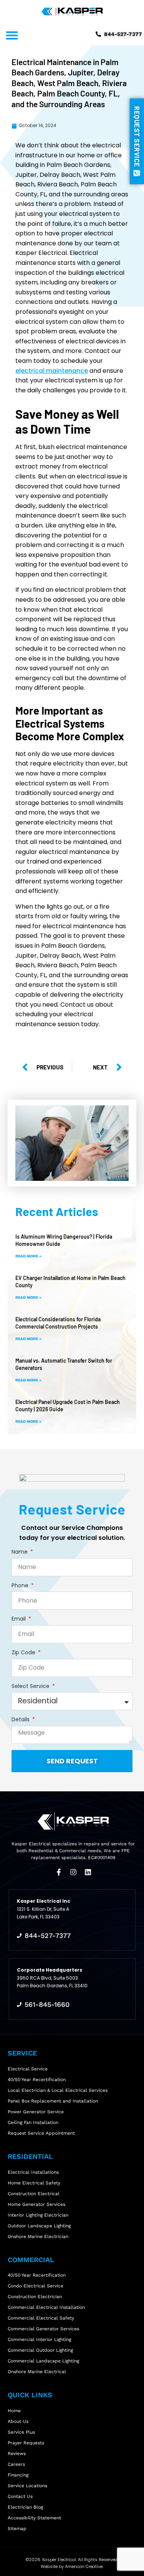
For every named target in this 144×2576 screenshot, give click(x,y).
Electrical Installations (33, 2172)
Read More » (28, 1256)
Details (21, 1720)
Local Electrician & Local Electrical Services (58, 2090)
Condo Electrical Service (36, 2286)
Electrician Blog (25, 2507)
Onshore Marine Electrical (37, 2372)
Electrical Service (28, 2069)
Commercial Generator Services (43, 2329)
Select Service (31, 1686)
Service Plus (21, 2432)
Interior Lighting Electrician (38, 2215)
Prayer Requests (26, 2443)
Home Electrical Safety (34, 2183)
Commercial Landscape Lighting (43, 2361)
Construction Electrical (34, 2194)
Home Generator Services (36, 2204)
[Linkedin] (88, 1872)
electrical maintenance (52, 371)
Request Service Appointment (41, 2133)
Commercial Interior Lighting (39, 2339)
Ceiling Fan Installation (33, 2122)
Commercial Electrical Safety (41, 2318)
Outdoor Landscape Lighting (39, 2226)
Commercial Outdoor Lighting (40, 2350)
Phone (21, 1586)
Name (20, 1552)
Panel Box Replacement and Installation (53, 2101)
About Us (18, 2421)
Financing (18, 2475)
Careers (16, 2464)
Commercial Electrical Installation (46, 2307)
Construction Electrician (35, 2297)
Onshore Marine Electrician (38, 2236)
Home (14, 2411)
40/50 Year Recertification (37, 2080)
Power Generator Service (36, 2112)
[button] (12, 35)
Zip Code (24, 1653)
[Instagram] (73, 1872)
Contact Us (20, 2496)
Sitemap (17, 2529)
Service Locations (27, 2486)
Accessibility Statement (34, 2518)
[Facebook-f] (59, 1872)
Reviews (17, 2454)
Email (19, 1619)
